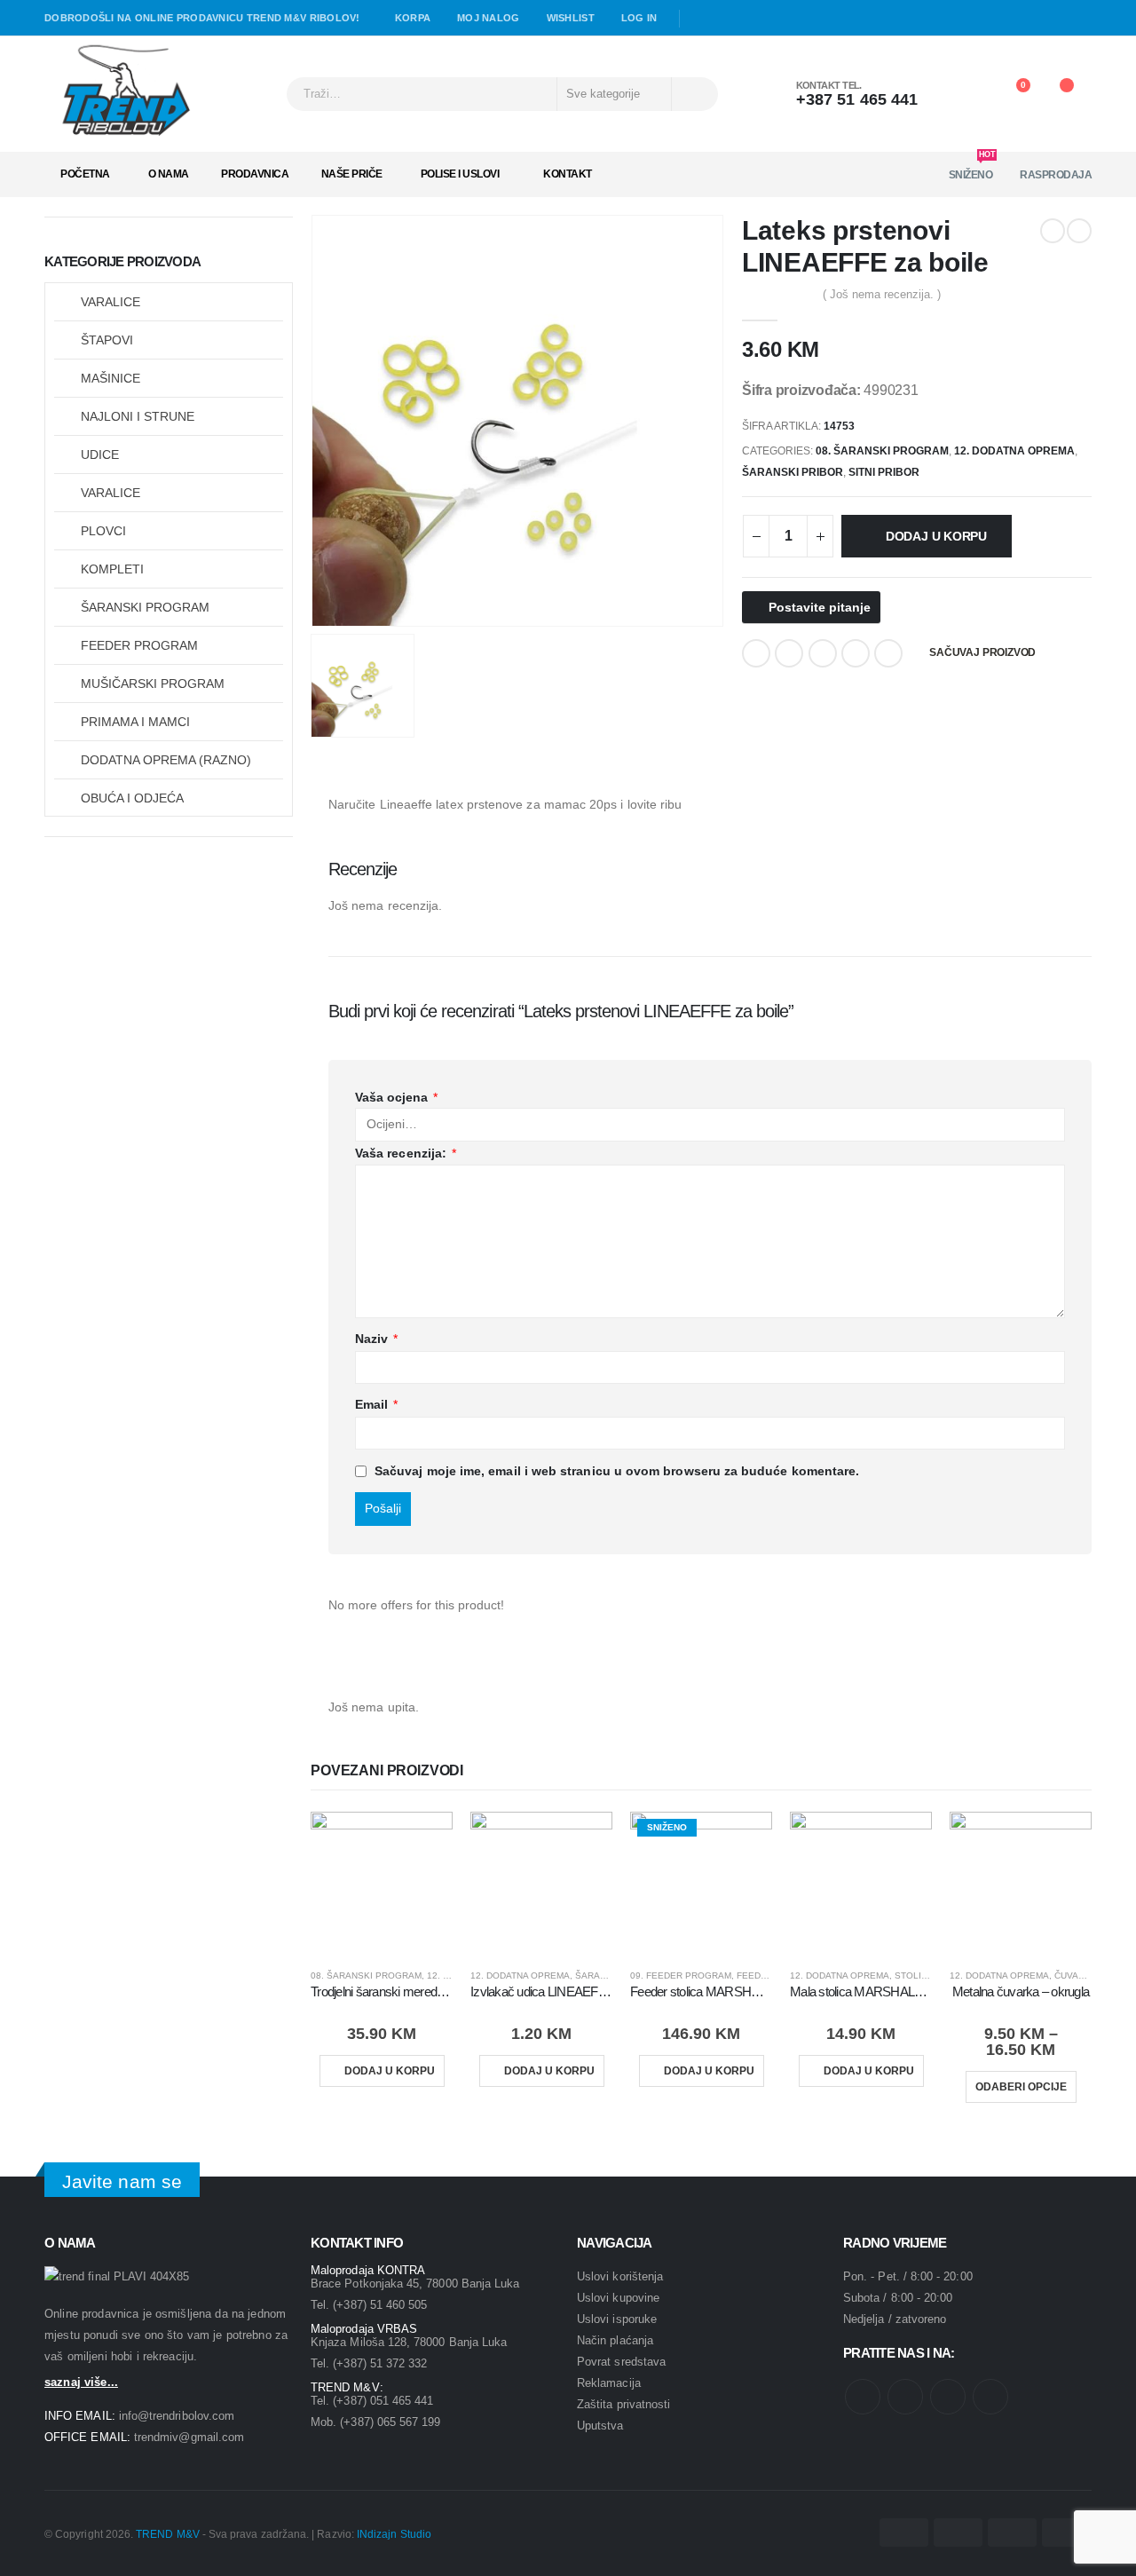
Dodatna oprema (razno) (166, 760)
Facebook (756, 653)
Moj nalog (488, 18)
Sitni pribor (884, 472)
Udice (100, 454)
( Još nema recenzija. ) (882, 294)
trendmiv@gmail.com (189, 2437)
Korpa (413, 18)
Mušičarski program (153, 684)
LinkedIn (823, 653)
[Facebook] (700, 19)
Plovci (103, 531)
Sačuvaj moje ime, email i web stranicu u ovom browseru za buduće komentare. (617, 1471)
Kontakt (568, 174)
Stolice (914, 1975)
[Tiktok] (777, 19)
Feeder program (139, 645)
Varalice (110, 302)
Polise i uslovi (460, 174)
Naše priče (352, 174)
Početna (85, 174)
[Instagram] (752, 19)
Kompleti (112, 569)
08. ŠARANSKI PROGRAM (882, 451)
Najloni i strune (138, 416)
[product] (382, 1883)
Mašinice (110, 378)
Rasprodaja (1056, 175)
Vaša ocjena (396, 1097)
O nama (169, 174)
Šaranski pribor (793, 472)
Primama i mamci (135, 722)
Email (888, 653)
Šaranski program (145, 607)
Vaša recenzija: (406, 1153)
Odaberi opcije (1021, 2087)
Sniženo (972, 169)
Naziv (377, 1339)
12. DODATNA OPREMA (1014, 451)
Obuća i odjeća (132, 798)
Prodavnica (255, 174)
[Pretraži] (694, 94)
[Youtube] (726, 19)
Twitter (789, 653)
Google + (856, 653)
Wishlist (571, 18)
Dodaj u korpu (936, 536)
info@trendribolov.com (177, 2416)
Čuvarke (1076, 1975)
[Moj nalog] (964, 94)
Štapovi (107, 340)
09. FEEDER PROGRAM (681, 1975)
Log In (639, 18)
